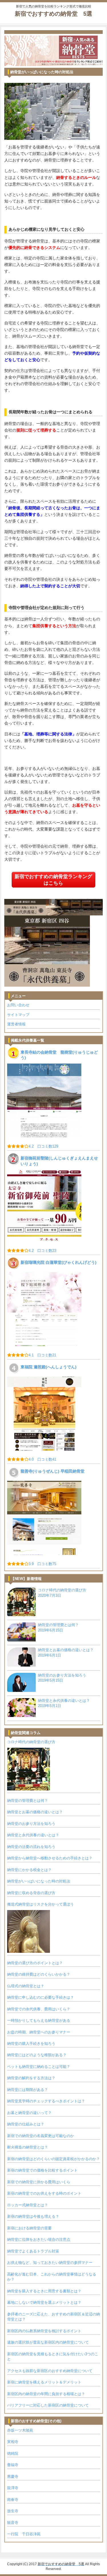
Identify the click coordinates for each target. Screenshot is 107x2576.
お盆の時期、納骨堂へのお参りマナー (39, 2032)
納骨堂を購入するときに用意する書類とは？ (44, 2291)
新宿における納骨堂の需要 (29, 2228)
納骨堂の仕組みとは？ (26, 2124)
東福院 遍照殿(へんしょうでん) (49, 1367)
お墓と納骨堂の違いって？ (29, 2113)
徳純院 (13, 2453)
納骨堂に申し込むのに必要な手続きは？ (41, 1997)
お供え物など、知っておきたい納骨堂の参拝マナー (50, 2263)
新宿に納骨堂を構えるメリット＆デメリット (44, 2382)
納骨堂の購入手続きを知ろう (31, 2044)
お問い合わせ (18, 1005)
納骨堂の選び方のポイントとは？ (35, 1963)
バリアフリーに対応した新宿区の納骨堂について (48, 2405)
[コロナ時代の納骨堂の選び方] (29, 1769)
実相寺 (13, 2442)
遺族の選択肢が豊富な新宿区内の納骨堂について (48, 2342)
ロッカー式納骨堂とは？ (28, 2205)
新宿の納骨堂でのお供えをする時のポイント (44, 2193)
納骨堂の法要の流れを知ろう (31, 1847)
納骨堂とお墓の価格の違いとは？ (35, 1812)
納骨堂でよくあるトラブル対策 (33, 2251)
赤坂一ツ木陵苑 (20, 2430)
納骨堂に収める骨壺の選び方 (31, 1893)
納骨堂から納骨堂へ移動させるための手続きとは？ (50, 1858)
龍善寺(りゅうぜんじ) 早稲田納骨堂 (53, 1471)
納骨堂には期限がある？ (28, 2090)
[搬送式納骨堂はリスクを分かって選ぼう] (29, 1931)
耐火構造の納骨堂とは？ (28, 2147)
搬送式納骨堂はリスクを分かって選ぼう (41, 1904)
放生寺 (13, 2511)
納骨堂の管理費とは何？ (28, 1801)
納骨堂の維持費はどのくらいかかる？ (39, 1974)
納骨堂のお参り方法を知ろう (31, 1824)
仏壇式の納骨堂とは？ (26, 1986)
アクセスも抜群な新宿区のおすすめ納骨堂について (50, 2371)
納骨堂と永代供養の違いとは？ (33, 1835)
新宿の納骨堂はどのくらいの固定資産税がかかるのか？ (53, 2159)
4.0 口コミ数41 (42, 1459)
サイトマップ (18, 1015)
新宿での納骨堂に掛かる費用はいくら (39, 2182)
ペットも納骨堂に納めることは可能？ (39, 2067)
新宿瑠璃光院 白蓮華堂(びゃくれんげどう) (58, 1262)
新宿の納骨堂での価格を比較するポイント (42, 2170)
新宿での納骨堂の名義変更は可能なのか (41, 2136)
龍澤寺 (13, 2488)
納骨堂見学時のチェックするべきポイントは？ (46, 2101)
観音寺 (13, 2523)
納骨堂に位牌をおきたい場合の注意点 (39, 2239)
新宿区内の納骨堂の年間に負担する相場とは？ (46, 2394)
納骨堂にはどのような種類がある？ (37, 2055)
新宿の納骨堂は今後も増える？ (33, 2216)
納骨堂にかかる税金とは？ (29, 1870)
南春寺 (13, 2500)
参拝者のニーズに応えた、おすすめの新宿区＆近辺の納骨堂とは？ (53, 2317)
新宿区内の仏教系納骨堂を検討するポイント (44, 2331)
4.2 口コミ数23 (42, 1251)
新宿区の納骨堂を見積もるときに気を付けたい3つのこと (53, 2357)
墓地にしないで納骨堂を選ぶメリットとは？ (44, 2302)
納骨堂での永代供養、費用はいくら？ (39, 2009)
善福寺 (13, 2465)
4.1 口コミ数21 (42, 1355)
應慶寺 (13, 2476)
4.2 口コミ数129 (43, 1146)
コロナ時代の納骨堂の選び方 (31, 1742)
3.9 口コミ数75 (42, 1564)
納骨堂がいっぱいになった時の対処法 (39, 1881)
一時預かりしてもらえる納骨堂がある (39, 2020)
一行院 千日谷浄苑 (24, 2534)
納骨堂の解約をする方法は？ (31, 2078)
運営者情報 (16, 1024)
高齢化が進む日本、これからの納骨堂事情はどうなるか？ (52, 2277)
